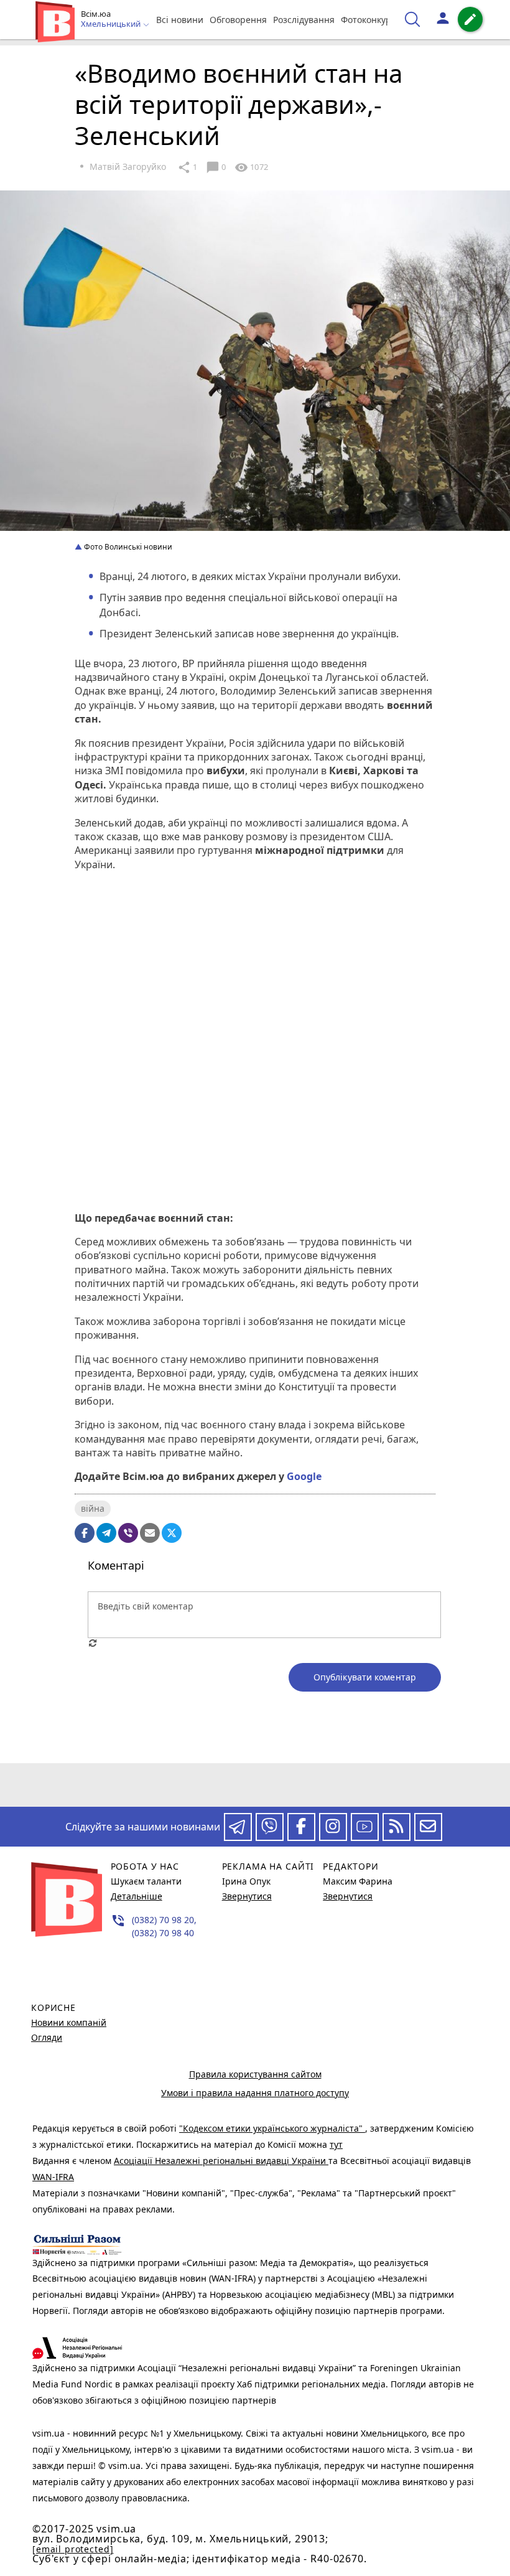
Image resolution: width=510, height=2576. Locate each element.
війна (93, 1508)
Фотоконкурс (368, 20)
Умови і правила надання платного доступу (255, 2093)
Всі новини (180, 20)
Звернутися (247, 1896)
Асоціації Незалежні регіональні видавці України (221, 2161)
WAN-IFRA (53, 2177)
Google (304, 1476)
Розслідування (304, 20)
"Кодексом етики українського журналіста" (272, 2128)
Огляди (47, 2037)
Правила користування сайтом (255, 2074)
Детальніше (137, 1896)
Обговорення (238, 20)
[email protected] (73, 2549)
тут (336, 2144)
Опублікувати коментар (365, 1677)
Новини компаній (69, 2022)
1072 (251, 167)
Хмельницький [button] (112, 24)
